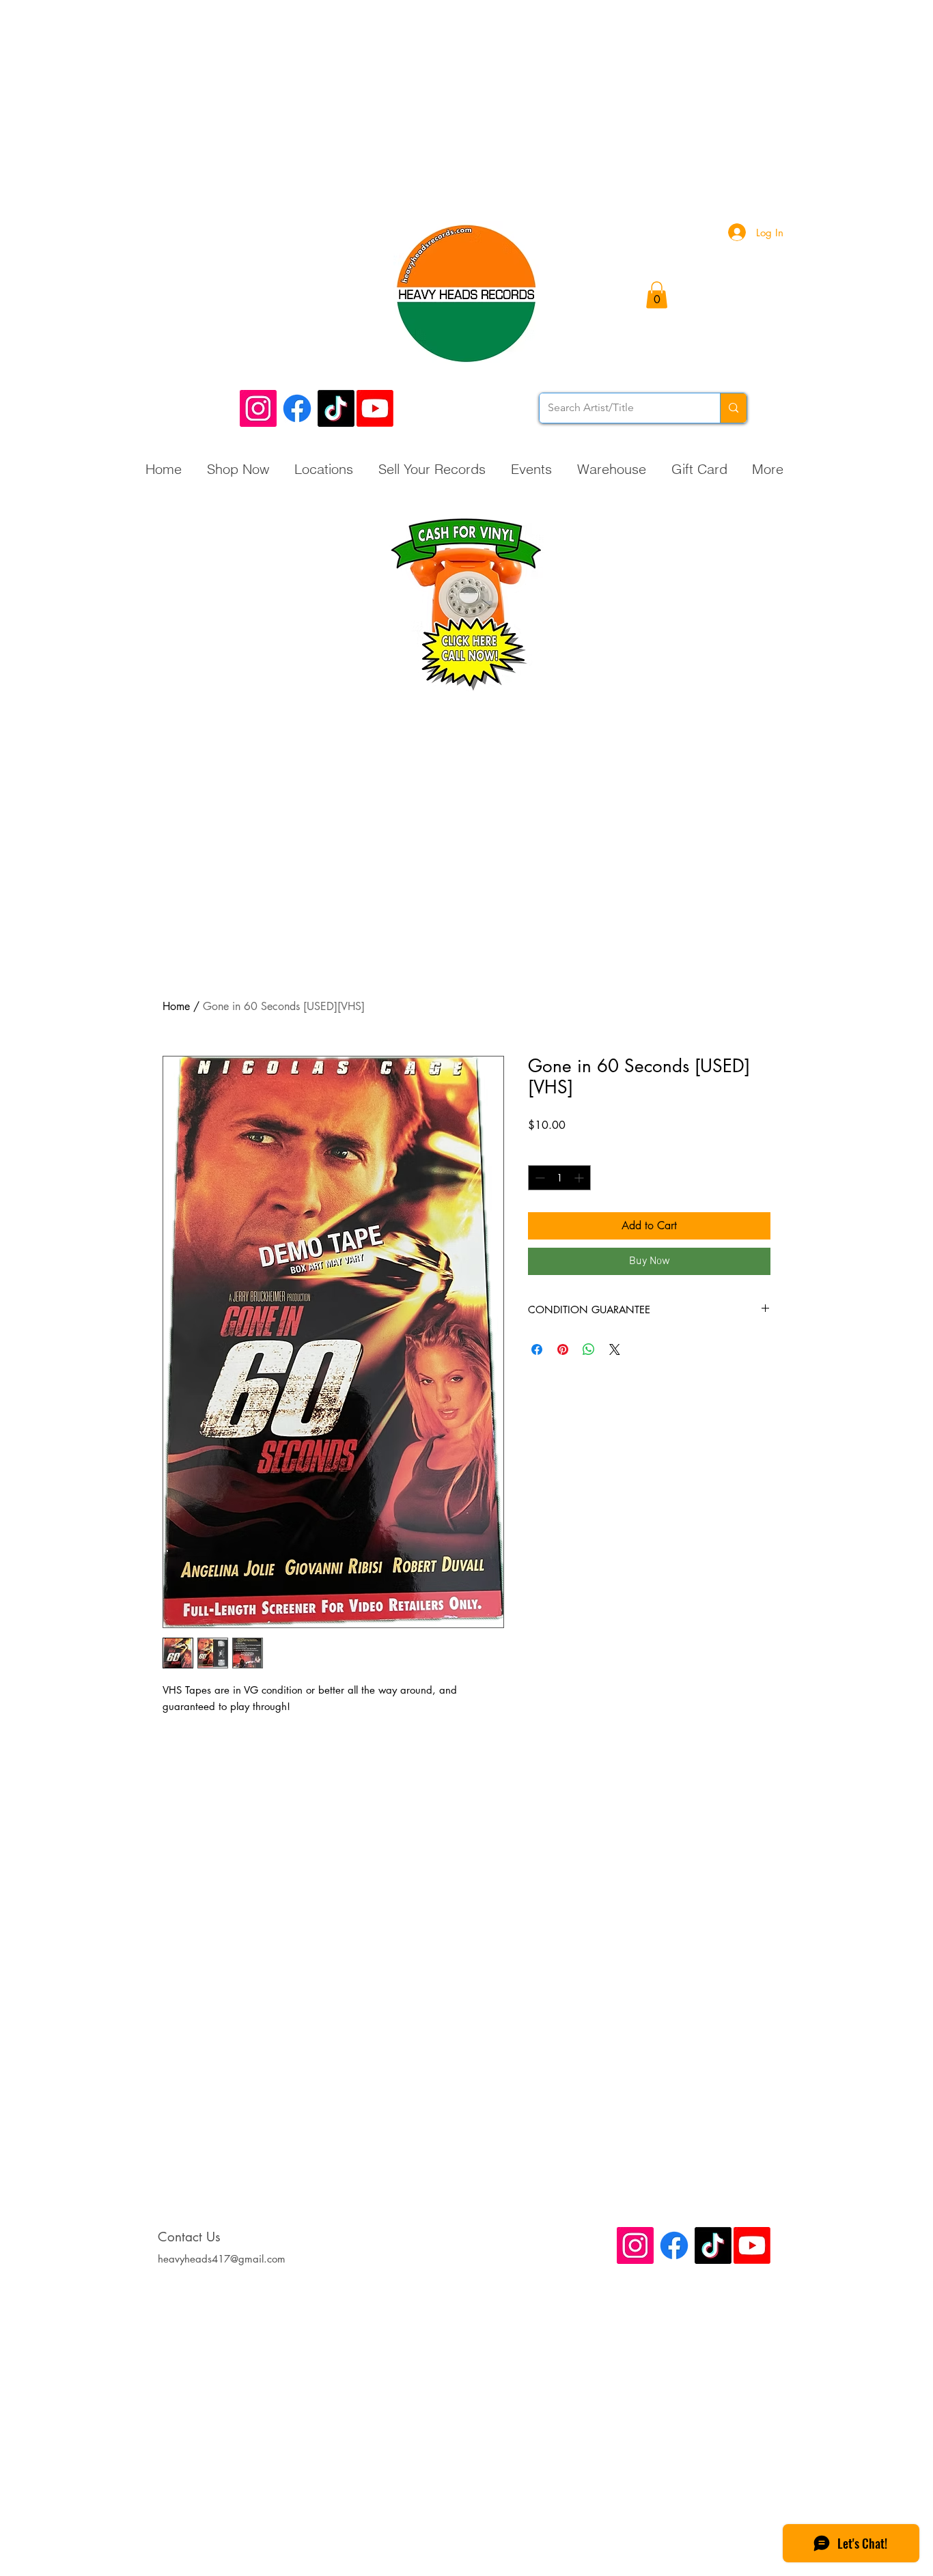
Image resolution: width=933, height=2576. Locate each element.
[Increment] (580, 1178)
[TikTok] (336, 408)
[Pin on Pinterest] (563, 1349)
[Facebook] (297, 408)
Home (176, 1006)
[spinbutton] (559, 1178)
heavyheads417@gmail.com (222, 2259)
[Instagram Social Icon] (258, 408)
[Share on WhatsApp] (589, 1349)
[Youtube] (375, 408)
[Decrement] (539, 1178)
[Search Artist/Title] (733, 408)
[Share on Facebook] (537, 1349)
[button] (657, 295)
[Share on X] (615, 1349)
